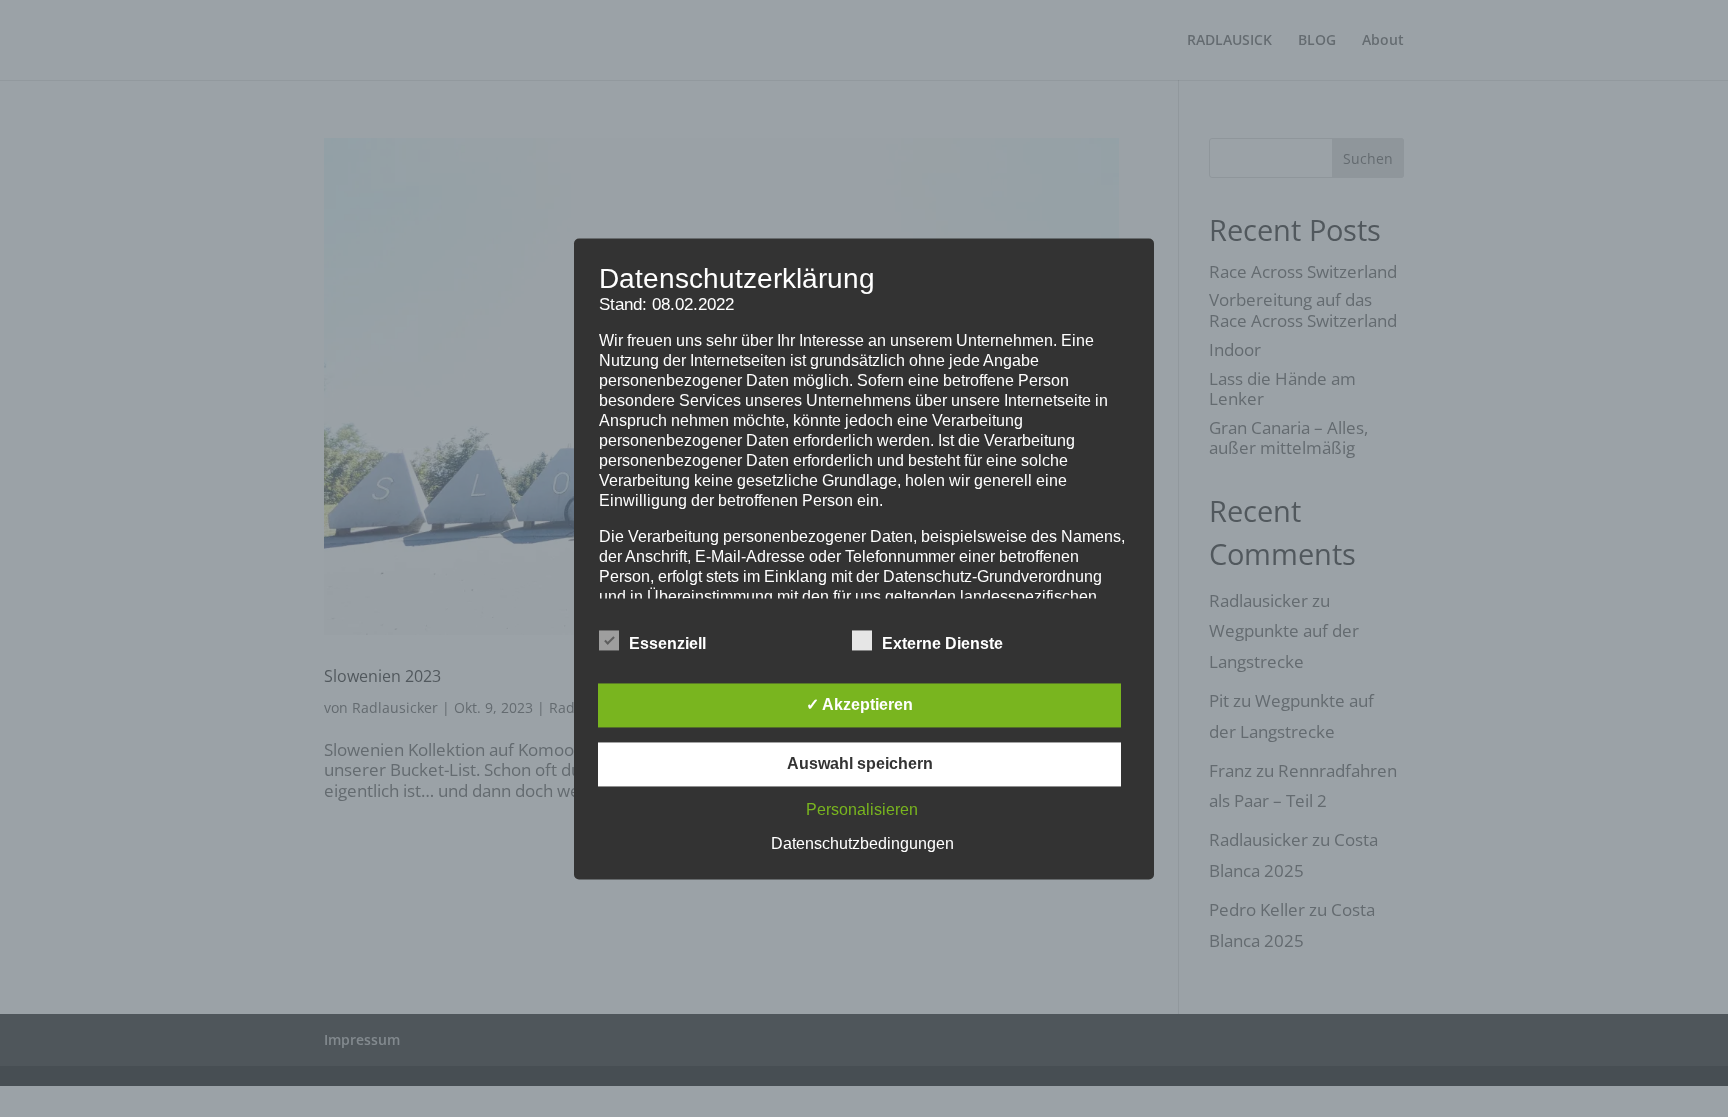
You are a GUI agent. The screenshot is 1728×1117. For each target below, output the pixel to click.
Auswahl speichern (860, 763)
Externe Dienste (942, 643)
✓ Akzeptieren (859, 704)
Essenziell (667, 643)
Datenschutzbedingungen (862, 843)
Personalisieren (862, 809)
